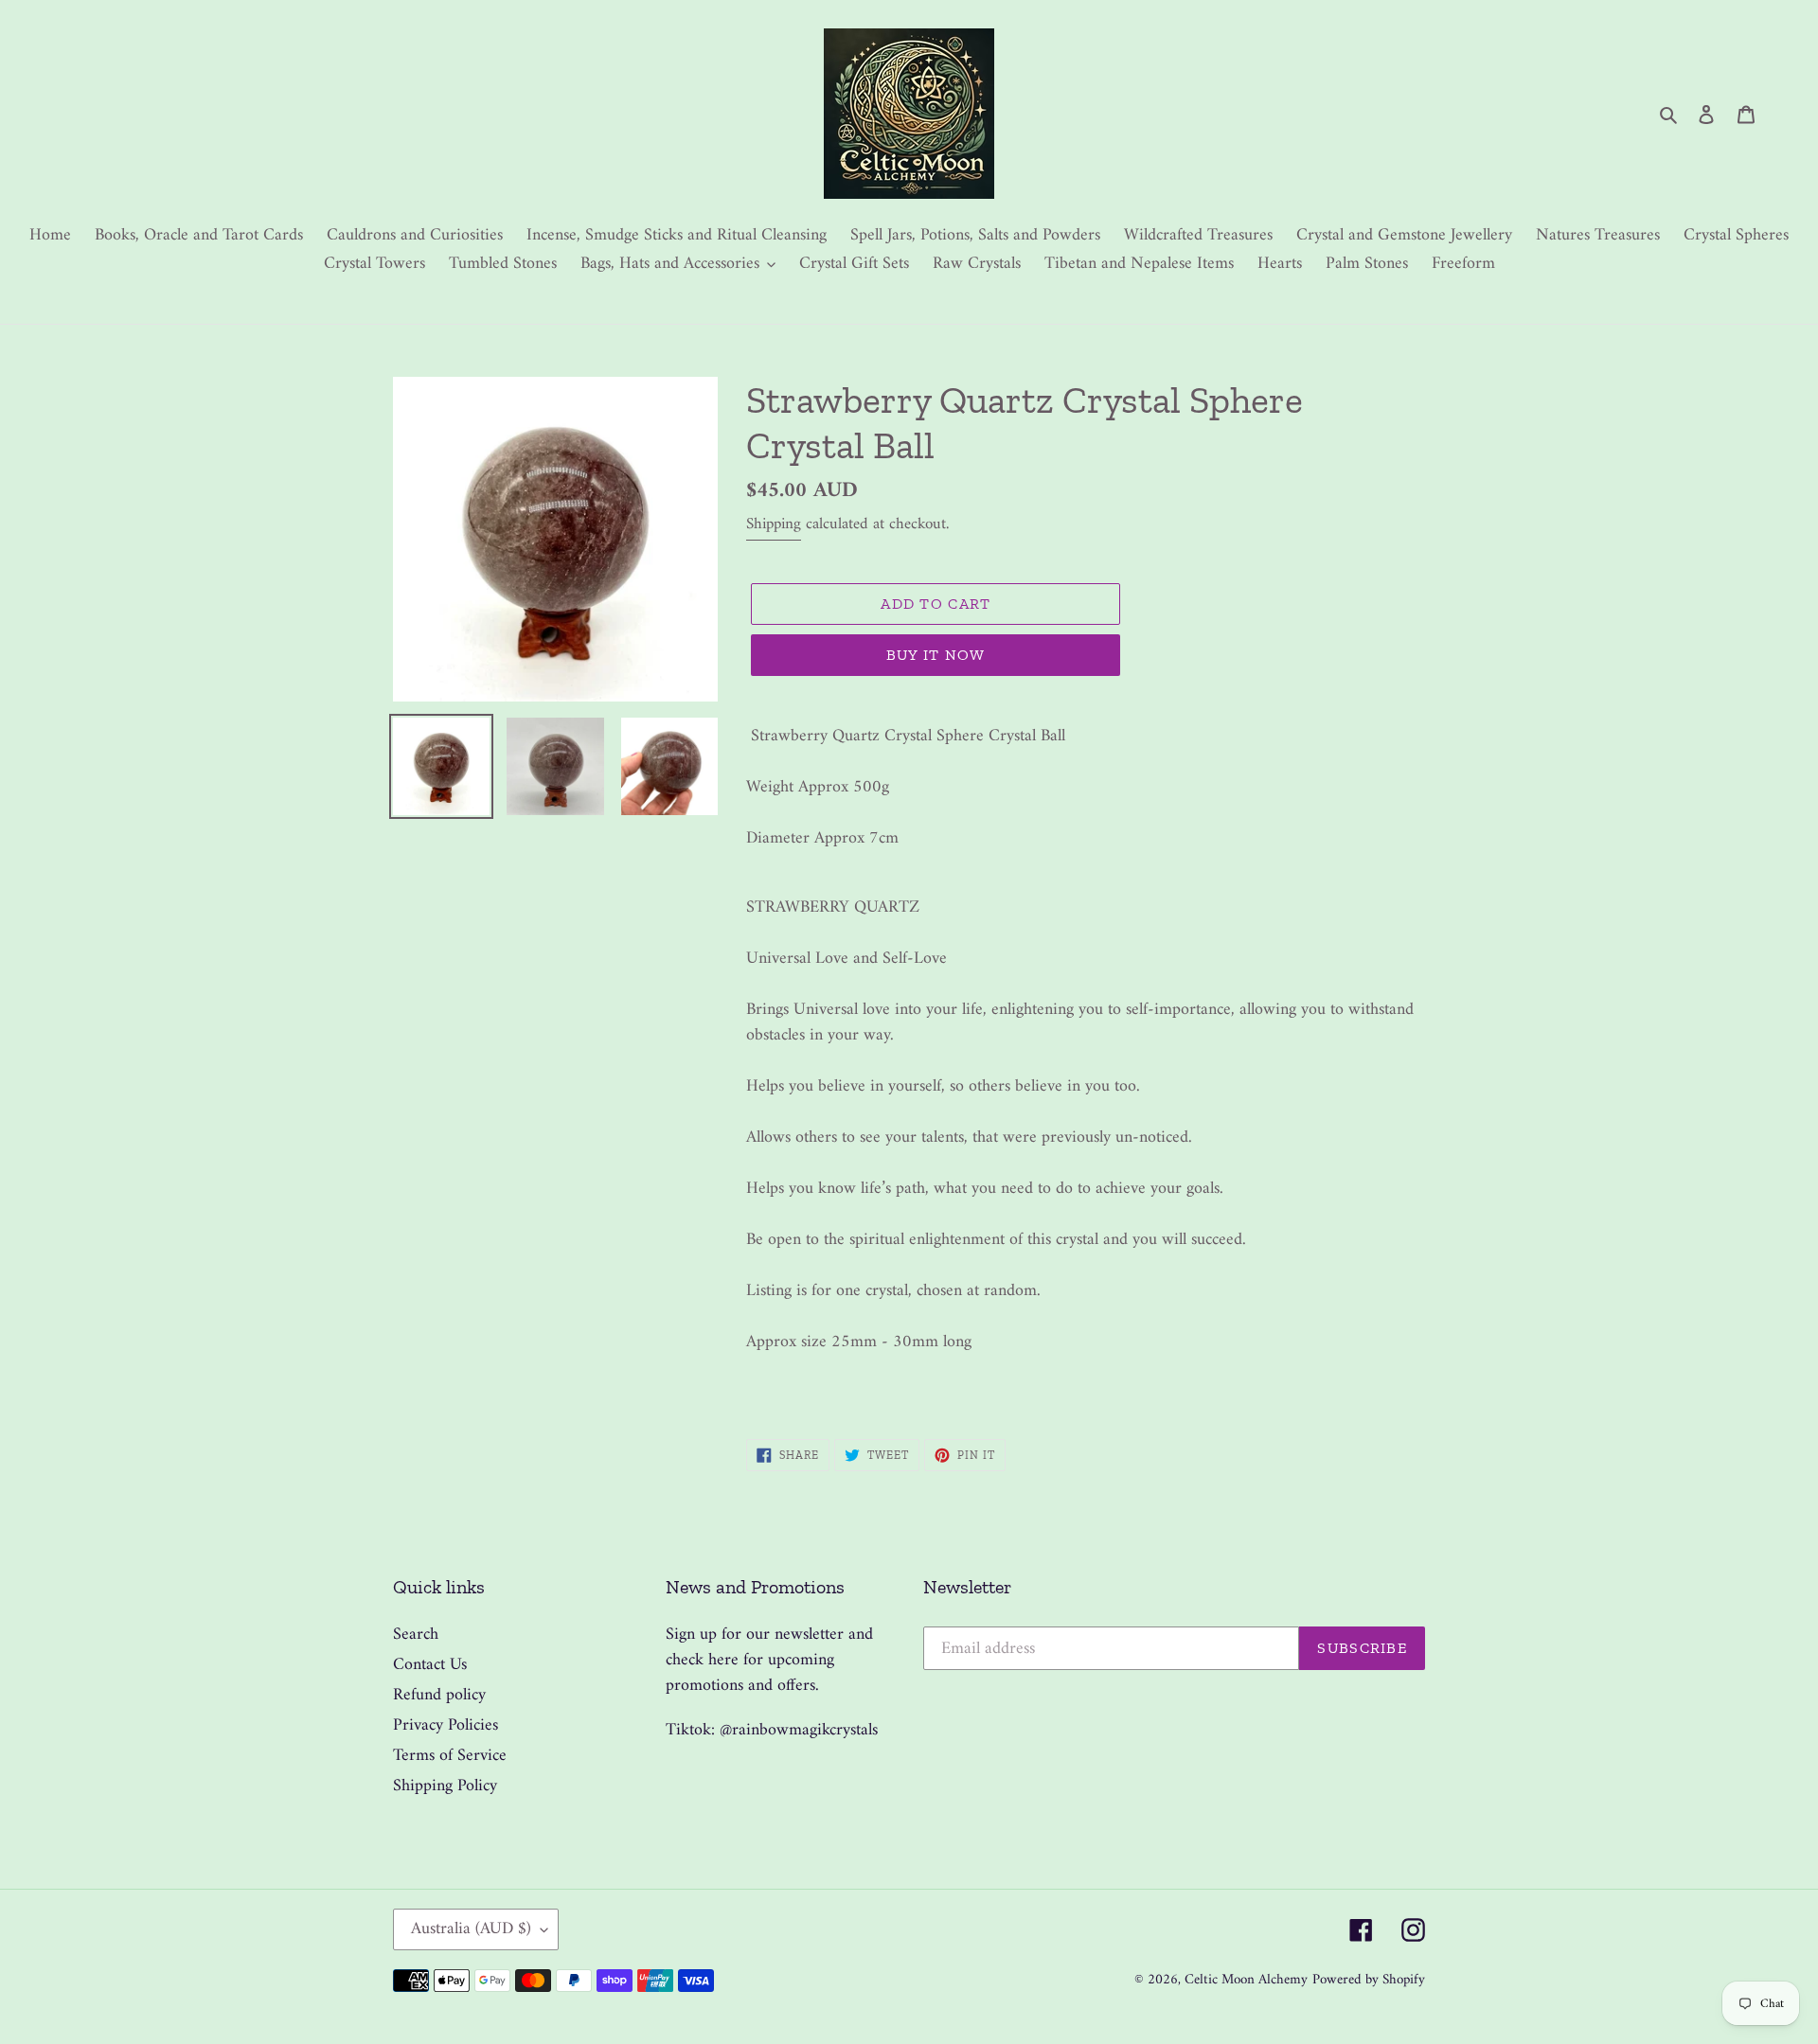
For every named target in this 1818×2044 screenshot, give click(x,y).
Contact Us (430, 1665)
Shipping (774, 524)
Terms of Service (450, 1756)
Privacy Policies (446, 1725)
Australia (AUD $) (471, 1929)
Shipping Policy (445, 1786)
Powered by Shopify (1369, 1980)
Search (416, 1635)
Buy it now (936, 655)
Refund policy (439, 1695)
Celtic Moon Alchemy (1246, 1980)
